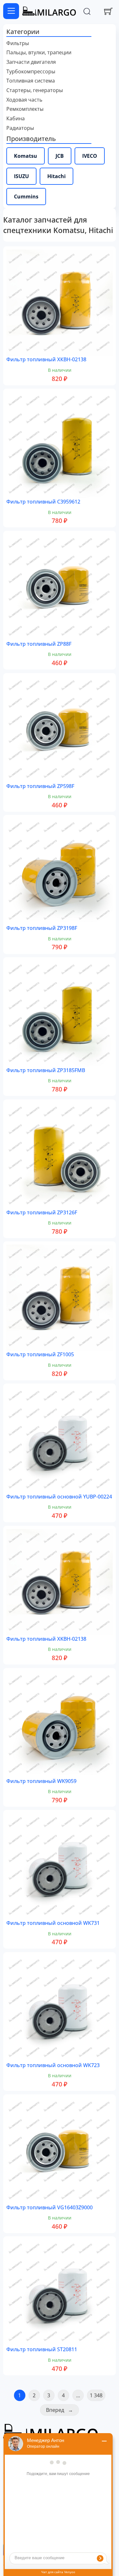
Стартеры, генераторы (35, 90)
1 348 (96, 2395)
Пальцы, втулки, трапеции (39, 53)
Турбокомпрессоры (31, 72)
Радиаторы (20, 128)
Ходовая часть (24, 100)
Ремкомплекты (25, 109)
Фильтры (18, 43)
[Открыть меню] (11, 11)
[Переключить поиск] (87, 11)
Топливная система (31, 81)
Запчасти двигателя (31, 62)
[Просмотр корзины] (108, 11)
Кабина (16, 119)
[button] (59, 32)
